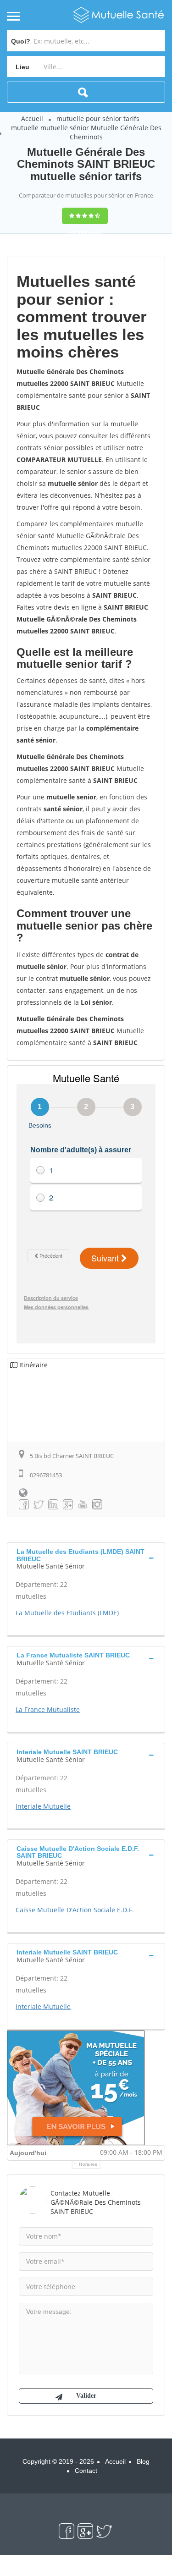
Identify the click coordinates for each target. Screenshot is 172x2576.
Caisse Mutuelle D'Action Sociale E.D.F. (75, 1910)
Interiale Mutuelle (43, 1806)
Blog (143, 2461)
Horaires (88, 2164)
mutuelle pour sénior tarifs (98, 118)
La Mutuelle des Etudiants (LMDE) (67, 1613)
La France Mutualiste (48, 1709)
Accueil (32, 118)
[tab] (86, 1558)
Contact (86, 2471)
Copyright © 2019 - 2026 (58, 2461)
